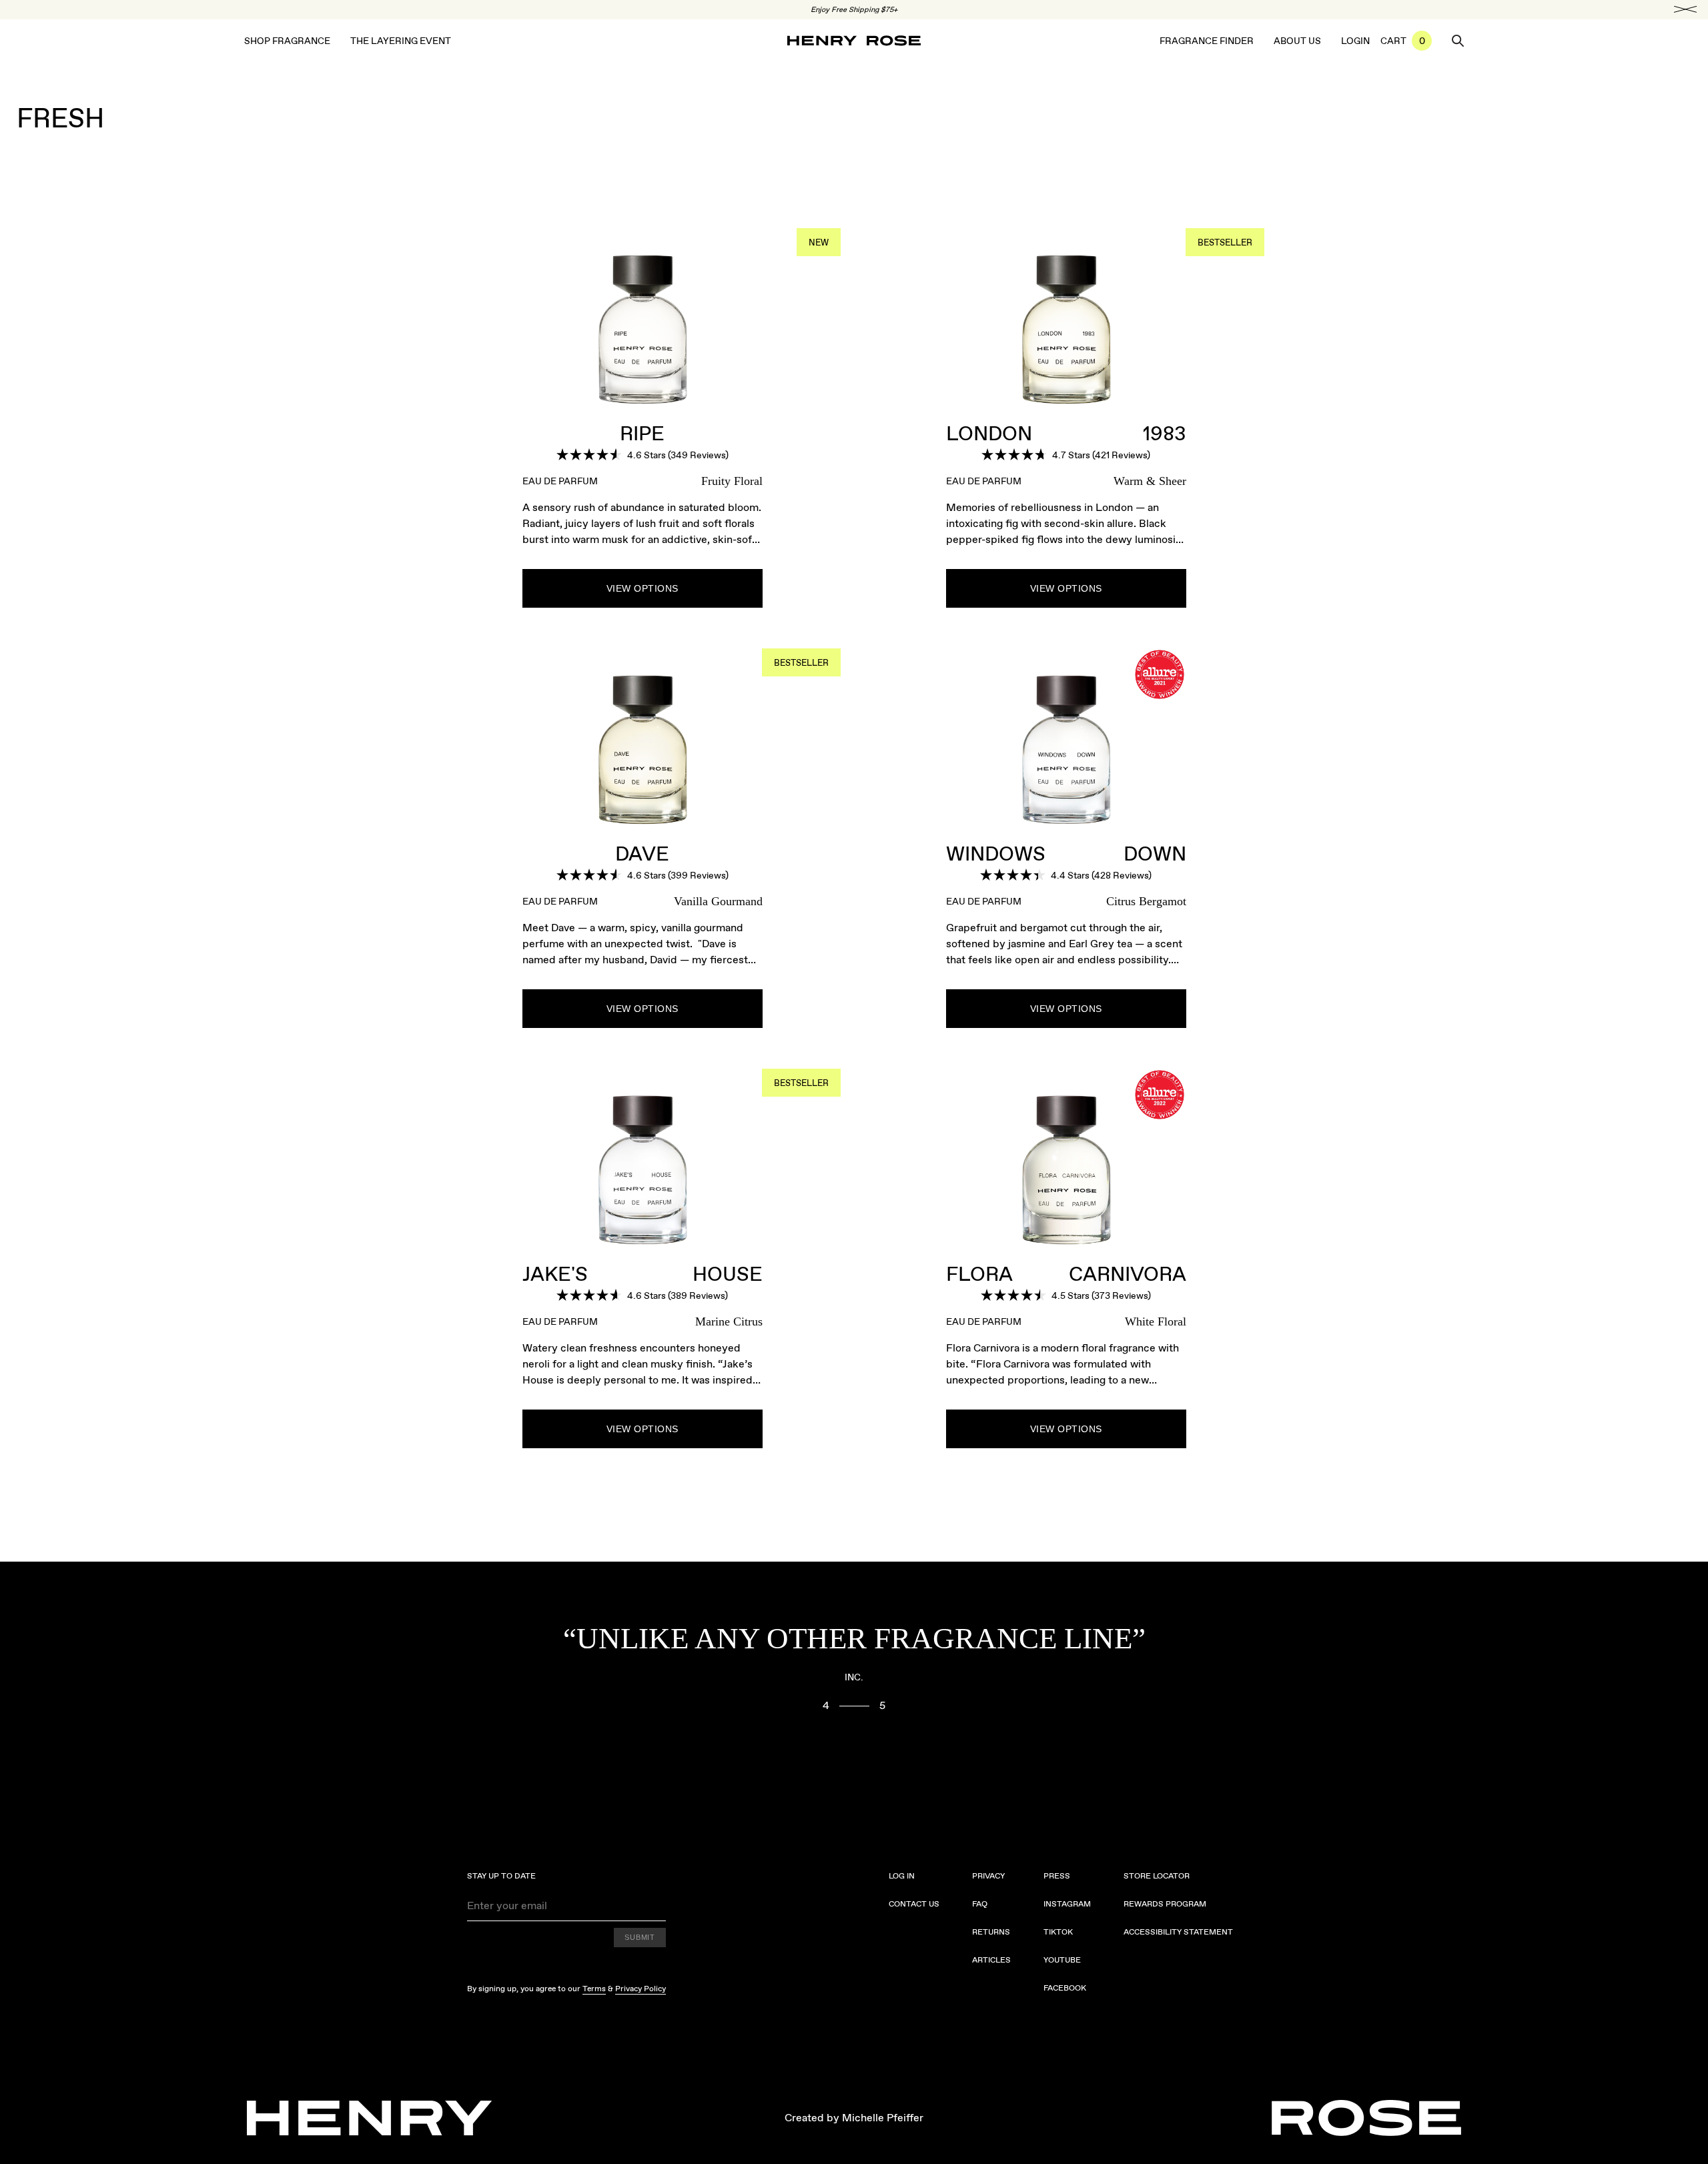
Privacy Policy (640, 1989)
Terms (594, 1989)
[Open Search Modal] (1458, 41)
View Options (643, 588)
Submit (640, 1937)
